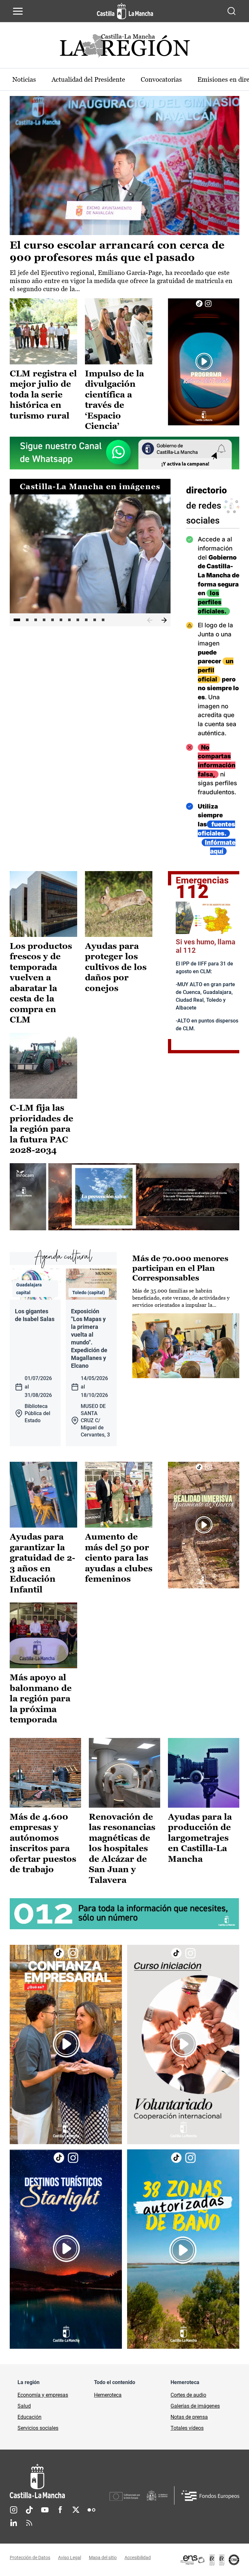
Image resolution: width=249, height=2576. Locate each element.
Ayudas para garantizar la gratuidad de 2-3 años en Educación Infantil (42, 1563)
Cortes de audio (188, 2395)
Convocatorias (161, 79)
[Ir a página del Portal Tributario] (124, 1197)
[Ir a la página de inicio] (125, 11)
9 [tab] (86, 620)
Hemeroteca (108, 2395)
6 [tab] (61, 620)
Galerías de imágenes (195, 2406)
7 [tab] (69, 620)
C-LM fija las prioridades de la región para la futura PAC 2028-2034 (41, 1129)
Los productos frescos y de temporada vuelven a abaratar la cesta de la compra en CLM (41, 983)
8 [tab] (78, 620)
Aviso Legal (70, 2558)
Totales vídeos (187, 2428)
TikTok (29, 2510)
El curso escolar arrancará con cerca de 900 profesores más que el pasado (117, 251)
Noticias (24, 79)
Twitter (76, 2510)
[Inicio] (60, 2481)
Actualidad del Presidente (88, 79)
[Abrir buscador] (231, 11)
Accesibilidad (138, 2558)
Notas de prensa (189, 2417)
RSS (29, 2523)
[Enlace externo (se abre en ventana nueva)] (204, 362)
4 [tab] (44, 620)
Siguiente (164, 620)
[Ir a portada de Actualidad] (124, 47)
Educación (30, 2417)
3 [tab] (36, 620)
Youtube (45, 2510)
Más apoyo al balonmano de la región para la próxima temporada (41, 1698)
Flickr (91, 2510)
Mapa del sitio (103, 2558)
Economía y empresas (43, 2395)
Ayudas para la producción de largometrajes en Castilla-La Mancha (200, 1838)
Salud (24, 2406)
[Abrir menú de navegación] (18, 11)
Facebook (60, 2510)
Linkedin (14, 2523)
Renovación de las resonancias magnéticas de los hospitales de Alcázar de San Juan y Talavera (122, 1848)
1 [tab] (17, 620)
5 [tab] (53, 620)
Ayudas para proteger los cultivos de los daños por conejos (116, 967)
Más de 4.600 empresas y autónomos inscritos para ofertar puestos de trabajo (43, 1843)
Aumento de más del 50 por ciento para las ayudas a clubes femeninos (119, 1558)
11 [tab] (103, 620)
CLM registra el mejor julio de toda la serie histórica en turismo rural (43, 395)
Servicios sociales (38, 2428)
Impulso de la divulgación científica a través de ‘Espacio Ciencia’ (114, 400)
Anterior (150, 620)
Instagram (14, 2510)
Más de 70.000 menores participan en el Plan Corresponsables (180, 1268)
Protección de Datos (30, 2558)
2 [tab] (27, 620)
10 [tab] (95, 620)
